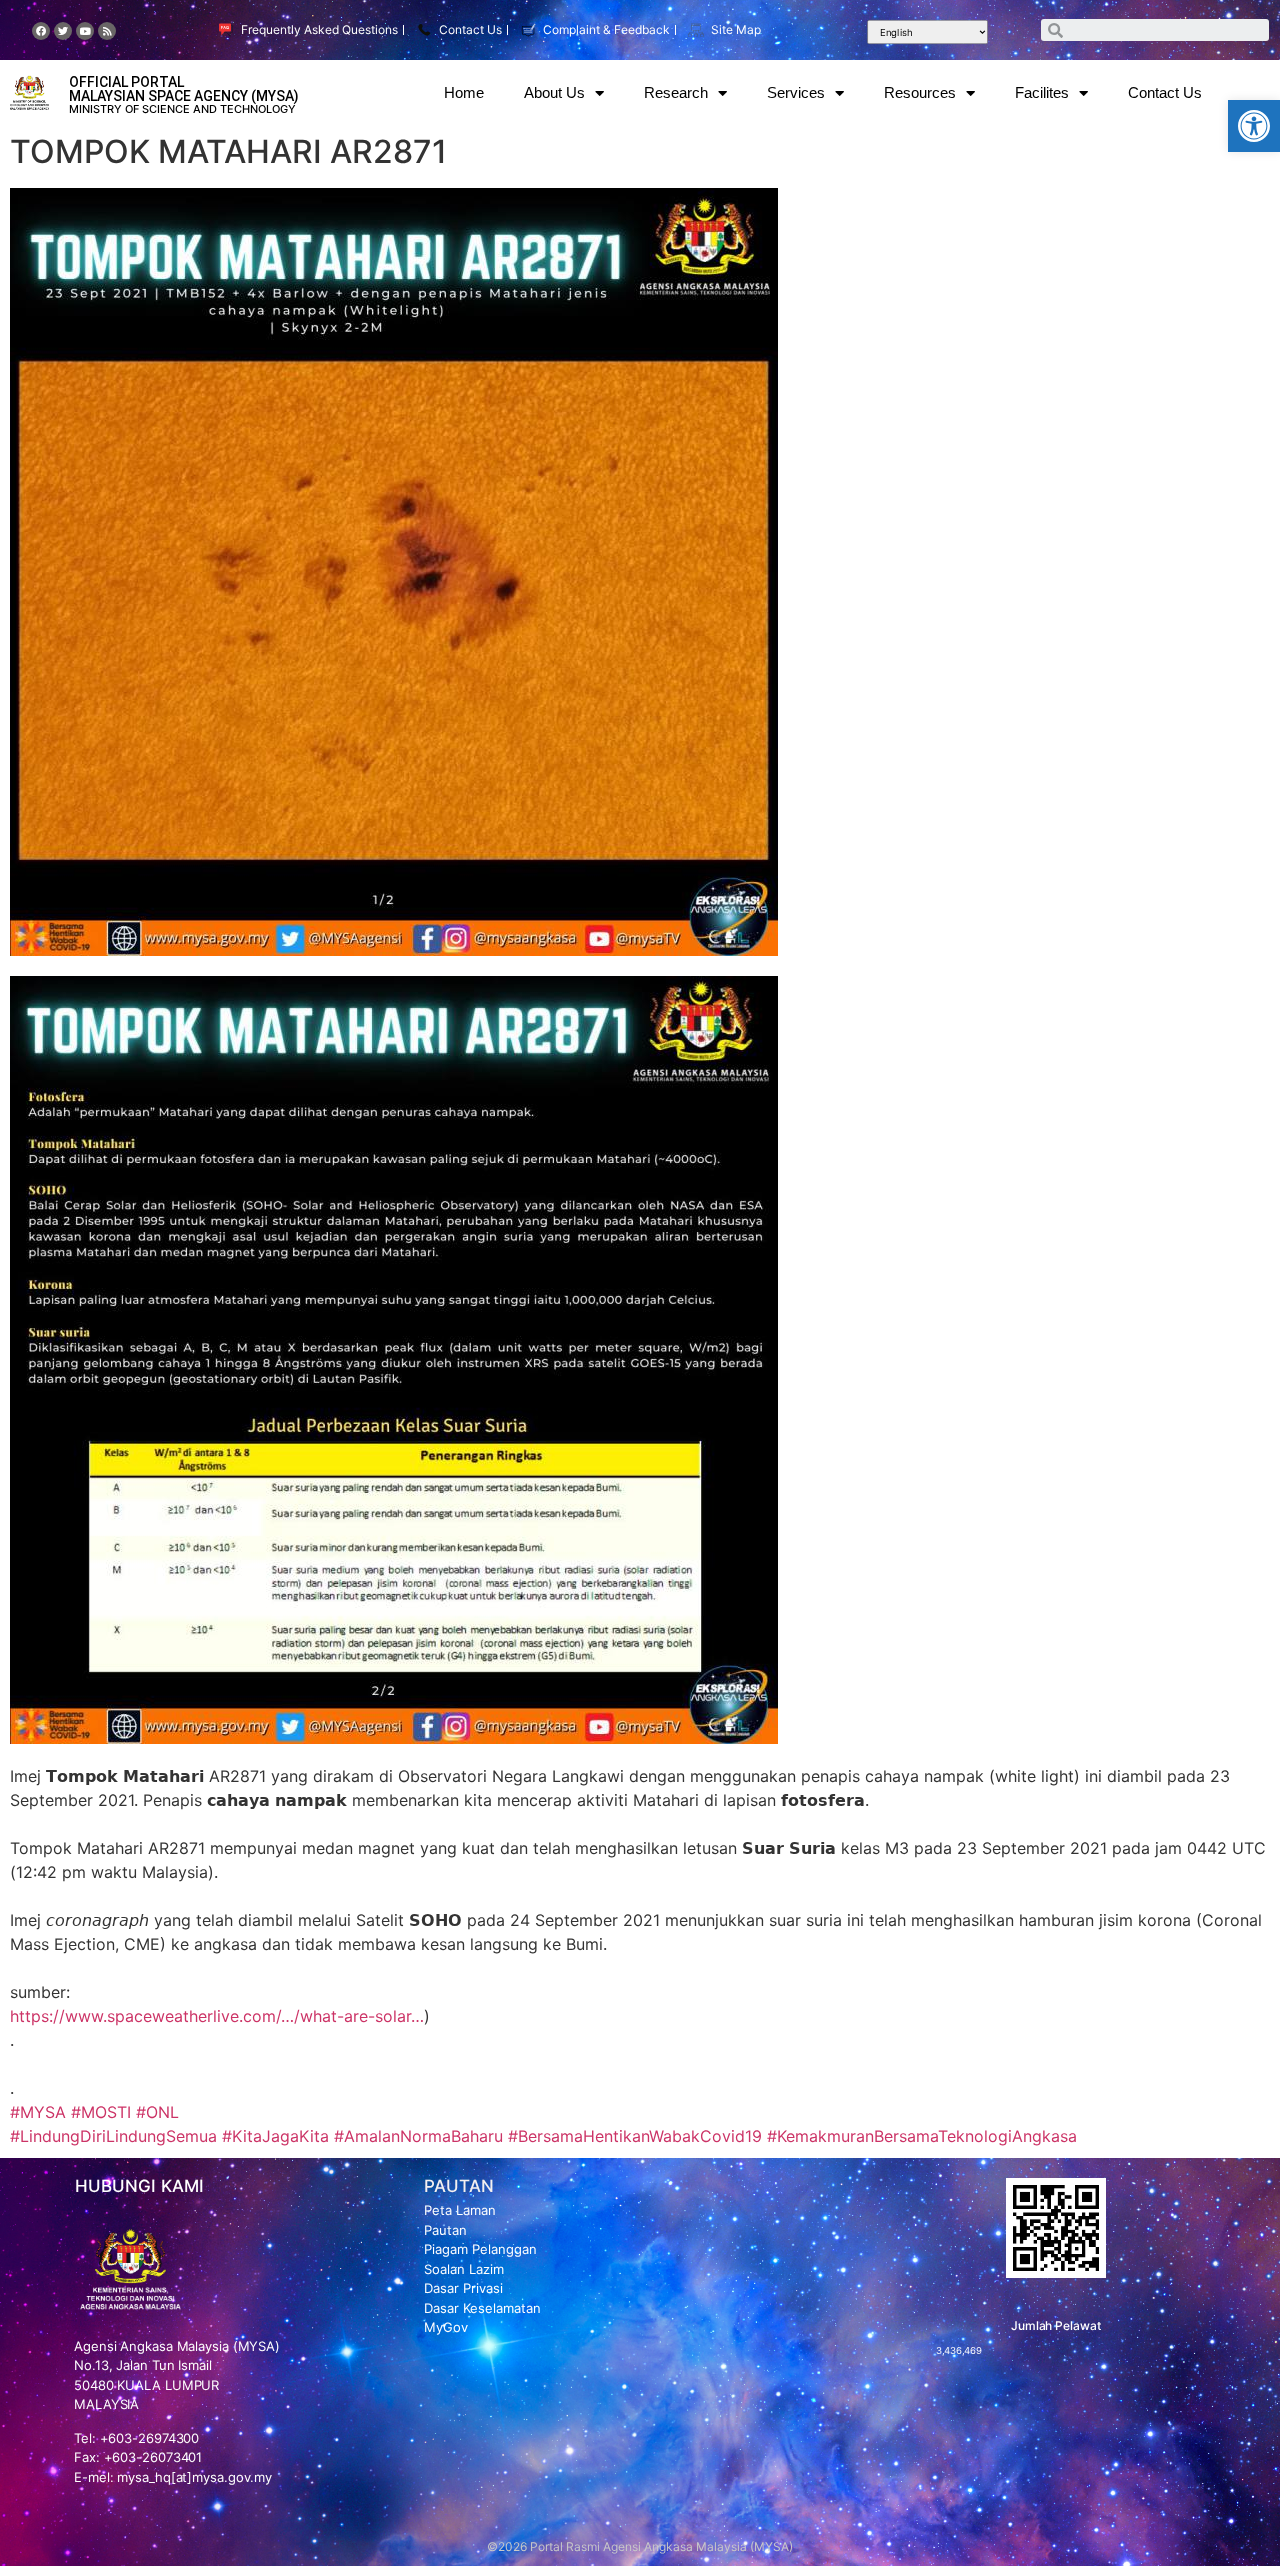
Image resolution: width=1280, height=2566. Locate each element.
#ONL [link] (157, 2112)
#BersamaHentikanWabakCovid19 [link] (635, 2136)
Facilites (1042, 92)
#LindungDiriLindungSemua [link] (113, 2136)
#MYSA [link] (38, 2112)
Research (676, 92)
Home (464, 92)
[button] (1254, 126)
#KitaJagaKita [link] (275, 2136)
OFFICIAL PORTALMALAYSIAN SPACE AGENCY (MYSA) (184, 89)
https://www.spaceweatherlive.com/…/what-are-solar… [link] (217, 2016)
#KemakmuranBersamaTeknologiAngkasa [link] (922, 2136)
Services (796, 92)
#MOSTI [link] (101, 2112)
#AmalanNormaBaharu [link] (418, 2136)
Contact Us (1165, 92)
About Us (554, 92)
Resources (920, 92)
